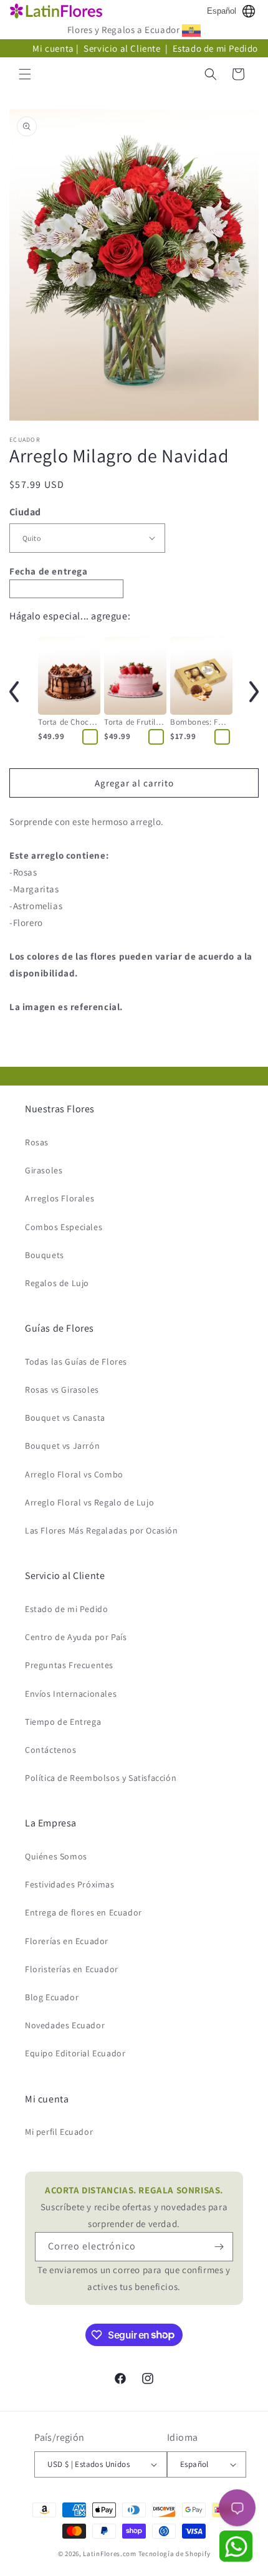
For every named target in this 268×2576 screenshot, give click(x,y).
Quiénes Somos (56, 1856)
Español (222, 11)
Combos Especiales (64, 1227)
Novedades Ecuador (65, 2025)
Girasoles (44, 1170)
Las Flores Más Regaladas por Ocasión (102, 1530)
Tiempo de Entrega (63, 1722)
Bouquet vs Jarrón (62, 1446)
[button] (25, 74)
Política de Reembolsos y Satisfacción (101, 1778)
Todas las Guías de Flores (76, 1362)
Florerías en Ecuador (67, 1941)
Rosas (37, 1142)
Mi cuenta (53, 48)
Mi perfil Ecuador (59, 2132)
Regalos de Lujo (57, 1283)
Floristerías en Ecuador (72, 1969)
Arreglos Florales (60, 1198)
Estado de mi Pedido (215, 48)
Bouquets (45, 1255)
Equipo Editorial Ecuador (75, 2053)
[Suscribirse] (219, 2247)
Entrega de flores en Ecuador (84, 1912)
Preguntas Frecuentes (69, 1665)
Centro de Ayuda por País (76, 1637)
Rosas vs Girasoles (62, 1390)
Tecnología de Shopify (175, 2554)
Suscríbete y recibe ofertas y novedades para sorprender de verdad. (134, 2207)
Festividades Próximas (70, 1884)
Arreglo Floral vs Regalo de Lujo (89, 1502)
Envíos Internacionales (71, 1694)
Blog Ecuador (52, 1997)
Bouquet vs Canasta (65, 1418)
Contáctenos (51, 1750)
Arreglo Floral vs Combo (74, 1474)
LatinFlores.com (110, 2554)
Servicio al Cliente (123, 48)
